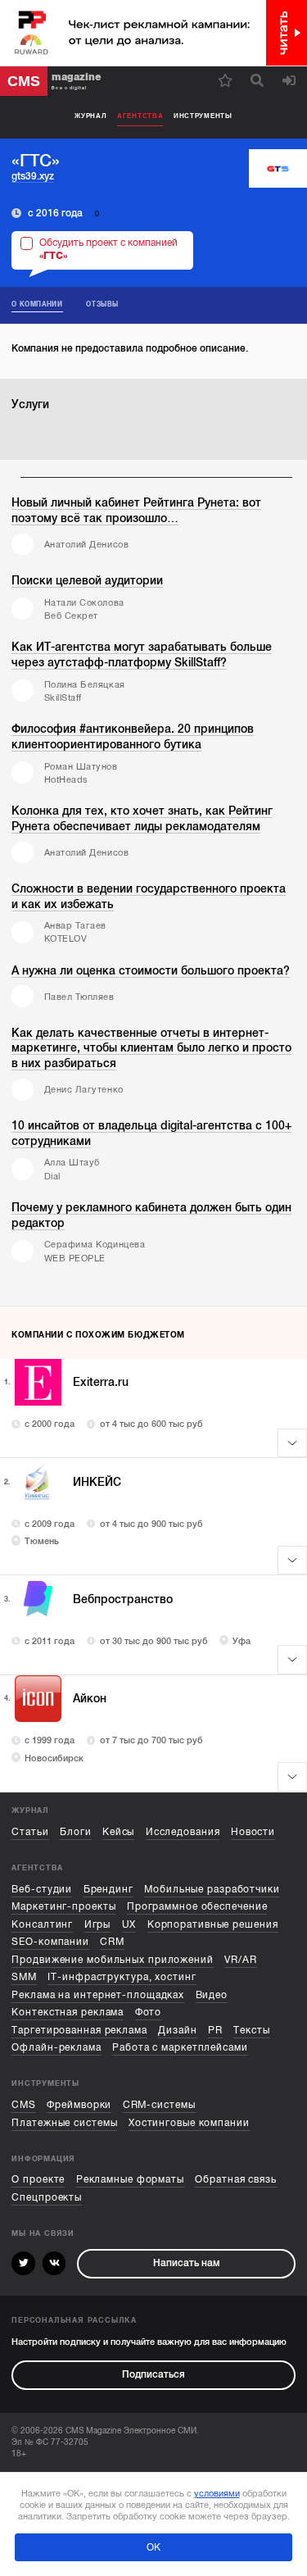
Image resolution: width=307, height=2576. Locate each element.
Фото (149, 2013)
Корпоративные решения (213, 1925)
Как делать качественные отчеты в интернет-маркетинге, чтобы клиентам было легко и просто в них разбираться (151, 1048)
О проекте (38, 2180)
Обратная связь (236, 2180)
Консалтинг (42, 1925)
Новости (253, 1832)
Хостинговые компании (189, 2123)
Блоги (75, 1832)
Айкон (90, 1698)
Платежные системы (64, 2123)
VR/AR (240, 1960)
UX (129, 1925)
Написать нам (186, 2263)
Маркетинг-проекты (63, 1907)
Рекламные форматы (130, 2180)
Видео (212, 1995)
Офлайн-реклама (56, 2048)
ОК (153, 2547)
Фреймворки (79, 2105)
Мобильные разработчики (212, 1890)
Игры (98, 1925)
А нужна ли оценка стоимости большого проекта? (151, 970)
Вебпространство (123, 1599)
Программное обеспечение (197, 1907)
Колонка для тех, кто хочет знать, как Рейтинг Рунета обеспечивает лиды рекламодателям (142, 818)
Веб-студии (42, 1890)
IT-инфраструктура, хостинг (122, 1977)
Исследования (183, 1832)
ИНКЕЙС (97, 1482)
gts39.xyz (33, 176)
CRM (112, 1942)
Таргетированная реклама (79, 2031)
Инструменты (203, 116)
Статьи (30, 1832)
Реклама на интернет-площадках (98, 1995)
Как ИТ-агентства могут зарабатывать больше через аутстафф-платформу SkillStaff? (142, 654)
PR (215, 2031)
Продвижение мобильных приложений (113, 1960)
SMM (24, 1977)
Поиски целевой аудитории (87, 580)
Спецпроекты (47, 2198)
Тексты (251, 2031)
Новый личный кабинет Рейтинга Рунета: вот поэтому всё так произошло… (136, 510)
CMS (24, 2105)
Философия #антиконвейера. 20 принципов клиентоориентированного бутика (133, 736)
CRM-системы (159, 2105)
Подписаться (153, 2375)
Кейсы (118, 1832)
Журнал (90, 116)
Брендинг (108, 1890)
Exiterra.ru (101, 1382)
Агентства (140, 116)
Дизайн (177, 2031)
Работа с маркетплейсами (180, 2048)
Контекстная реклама (68, 2013)
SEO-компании (50, 1942)
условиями (217, 2493)
